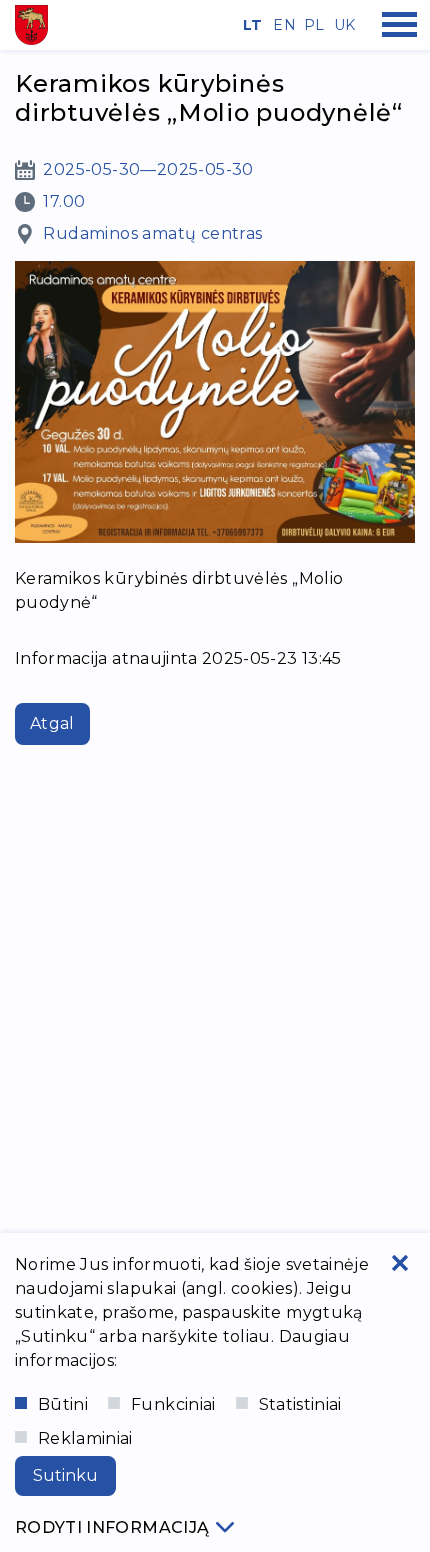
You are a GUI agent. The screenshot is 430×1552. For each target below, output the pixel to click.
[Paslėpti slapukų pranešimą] (400, 1263)
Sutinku (65, 1475)
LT (251, 25)
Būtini (63, 1404)
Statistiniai (300, 1404)
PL (312, 25)
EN (281, 25)
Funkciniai (173, 1404)
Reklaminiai (85, 1438)
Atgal (52, 723)
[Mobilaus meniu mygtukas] (400, 25)
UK (342, 25)
